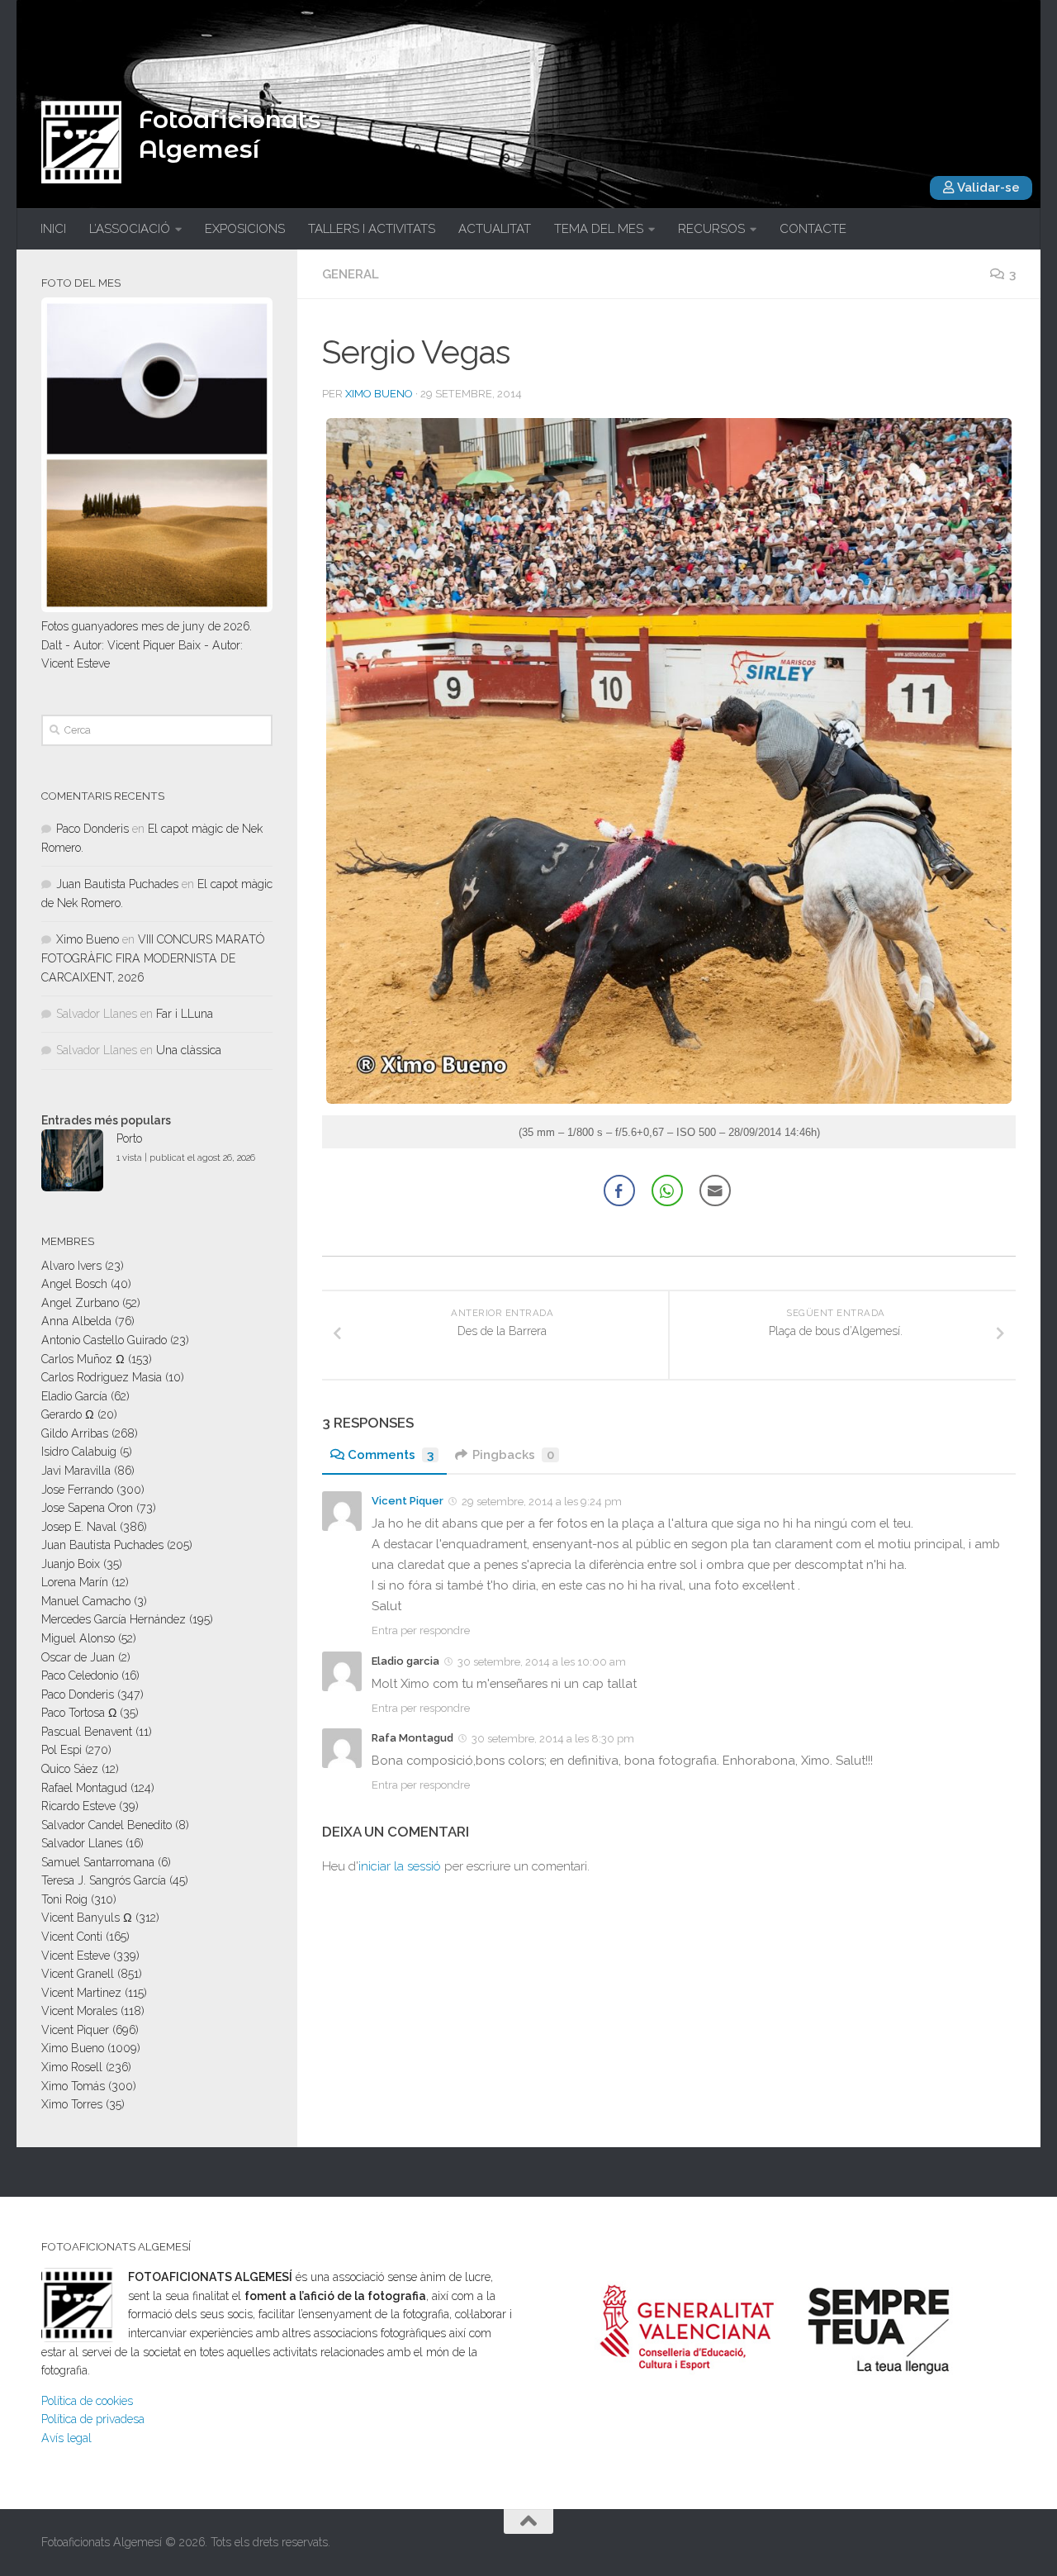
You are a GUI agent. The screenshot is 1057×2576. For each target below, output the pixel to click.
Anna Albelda (76, 1321)
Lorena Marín (75, 1582)
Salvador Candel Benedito (107, 1825)
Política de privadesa (93, 2419)
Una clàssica (189, 1050)
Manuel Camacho (86, 1601)
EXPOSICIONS (245, 229)
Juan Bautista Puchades (117, 884)
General (351, 274)
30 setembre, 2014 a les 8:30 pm (553, 1739)
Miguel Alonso (78, 1638)
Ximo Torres (72, 2104)
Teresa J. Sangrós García (104, 1880)
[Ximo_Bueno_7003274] (669, 1099)
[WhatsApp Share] (667, 1191)
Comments (391, 1455)
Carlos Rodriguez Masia (102, 1377)
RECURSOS (711, 229)
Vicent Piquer (408, 1501)
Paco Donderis (92, 829)
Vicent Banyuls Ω (87, 1918)
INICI (53, 229)
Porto (129, 1138)
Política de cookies (87, 2401)
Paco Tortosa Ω (79, 1713)
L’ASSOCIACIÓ (130, 229)
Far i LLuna (185, 1014)
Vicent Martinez (81, 1993)
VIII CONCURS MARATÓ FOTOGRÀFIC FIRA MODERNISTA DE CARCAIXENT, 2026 (153, 958)
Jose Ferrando (77, 1490)
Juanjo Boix (71, 1564)
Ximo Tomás (73, 2086)
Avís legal (66, 2438)
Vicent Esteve (76, 1956)
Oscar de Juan (78, 1657)
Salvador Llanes (82, 1843)
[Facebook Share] (619, 1191)
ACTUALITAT (495, 229)
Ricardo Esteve (78, 1806)
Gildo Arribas (75, 1433)
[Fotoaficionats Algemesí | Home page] (81, 142)
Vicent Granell (78, 1974)
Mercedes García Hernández (114, 1619)
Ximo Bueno (379, 394)
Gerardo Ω (68, 1414)
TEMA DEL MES (599, 229)
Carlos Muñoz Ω (83, 1359)
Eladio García (74, 1396)
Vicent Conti (72, 1937)
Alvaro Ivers (71, 1266)
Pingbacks (513, 1455)
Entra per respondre (421, 1630)
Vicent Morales (79, 2011)
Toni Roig (64, 1899)
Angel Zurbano (80, 1303)
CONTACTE (813, 229)
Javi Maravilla (76, 1471)
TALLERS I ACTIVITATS (372, 229)
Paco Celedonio (80, 1675)
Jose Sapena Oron (87, 1508)
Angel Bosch (74, 1284)
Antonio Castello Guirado (104, 1340)
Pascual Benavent (87, 1732)
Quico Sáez (70, 1769)
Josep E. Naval (79, 1527)
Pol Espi (62, 1750)
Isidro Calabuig (79, 1452)
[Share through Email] (715, 1191)
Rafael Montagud (84, 1788)
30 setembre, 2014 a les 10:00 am (542, 1662)
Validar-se (987, 188)
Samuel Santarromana (98, 1862)
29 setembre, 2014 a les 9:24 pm (542, 1502)
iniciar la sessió (400, 1866)
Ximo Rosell (72, 2067)
